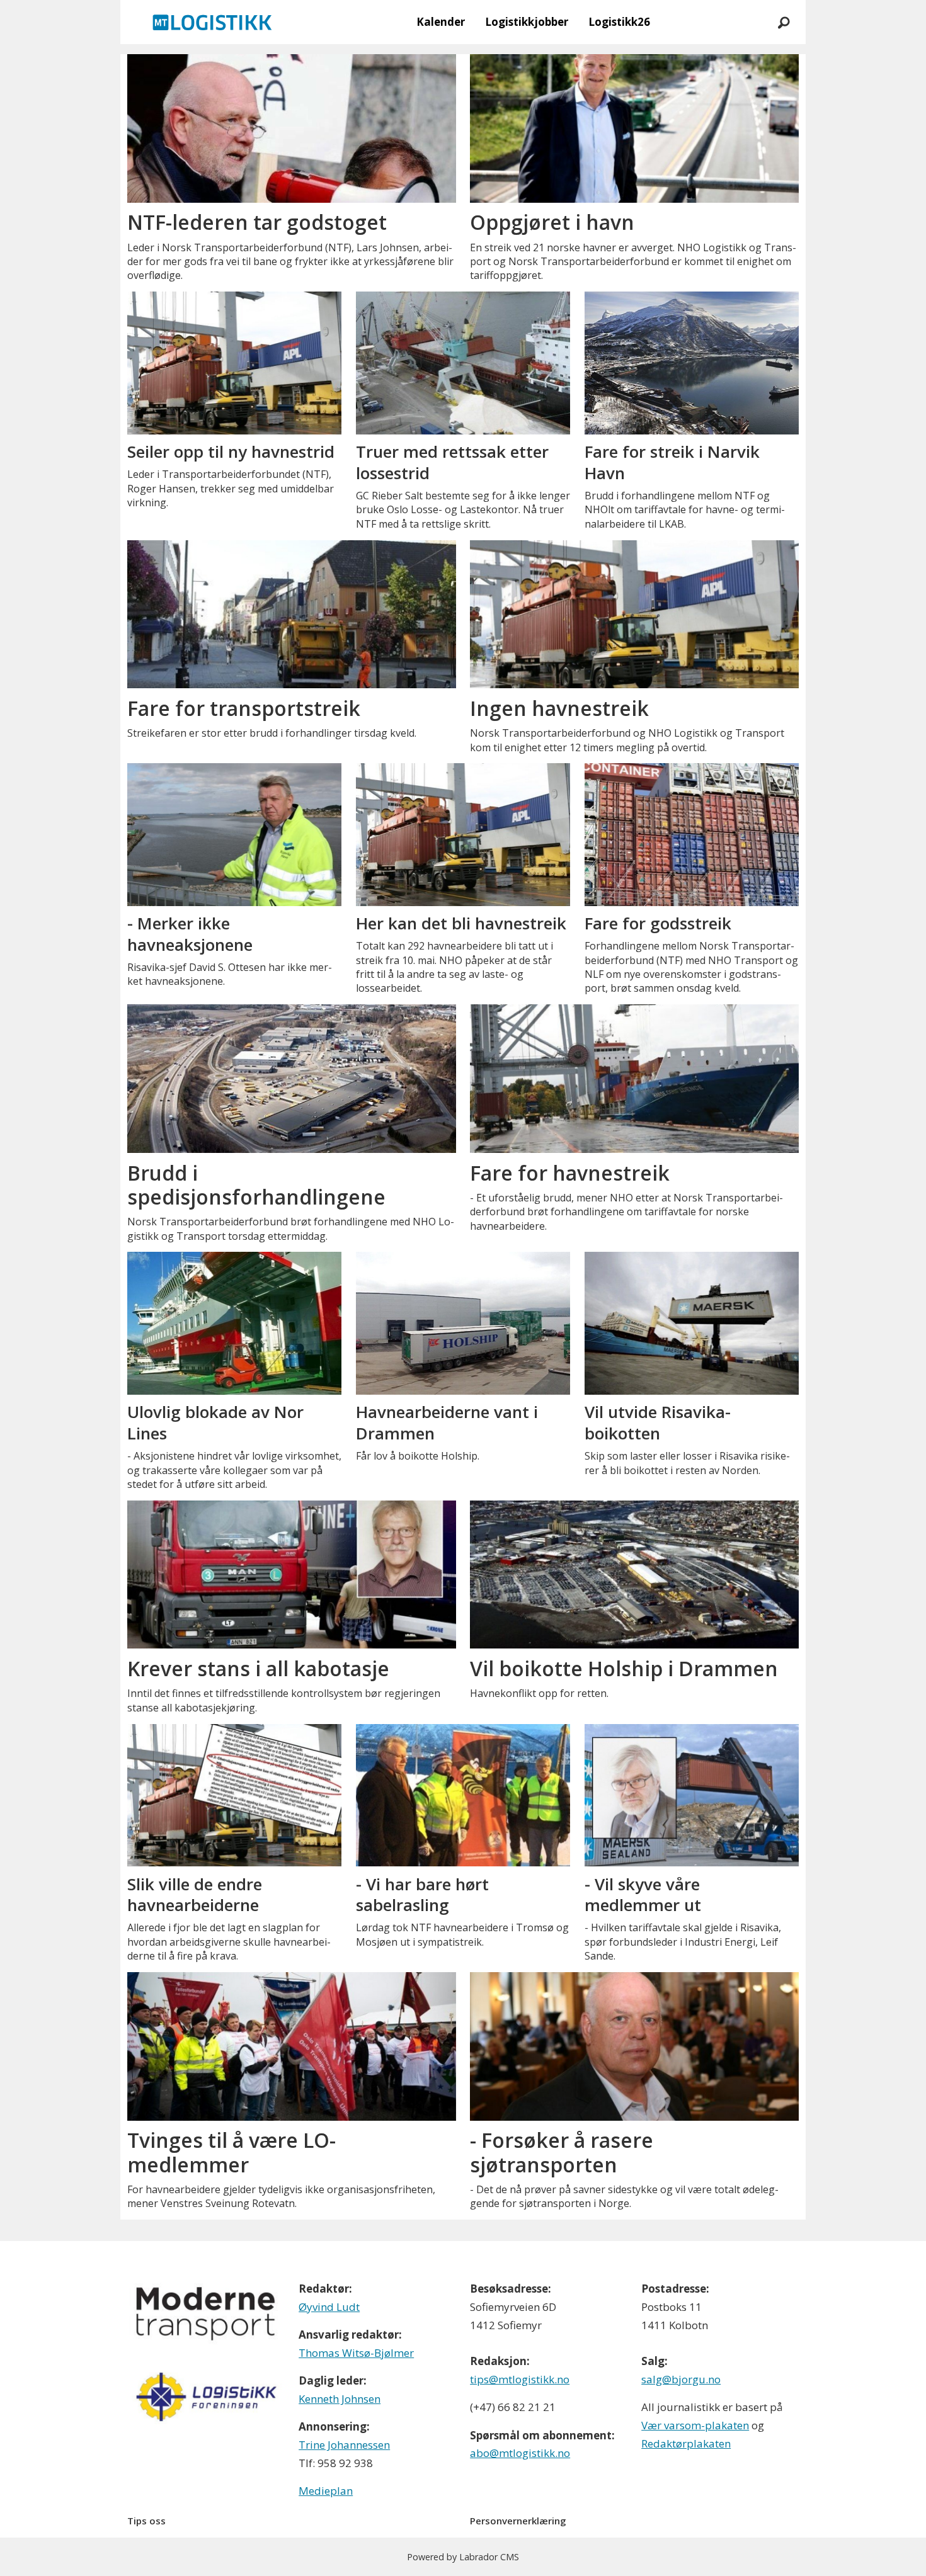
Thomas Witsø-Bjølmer (356, 2353)
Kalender (441, 22)
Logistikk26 (619, 22)
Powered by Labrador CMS (463, 2557)
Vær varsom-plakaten (695, 2425)
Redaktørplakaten (686, 2443)
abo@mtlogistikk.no (520, 2453)
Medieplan (326, 2491)
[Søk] (784, 22)
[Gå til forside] (212, 22)
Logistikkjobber (527, 22)
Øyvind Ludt (329, 2307)
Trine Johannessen (344, 2445)
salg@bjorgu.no (681, 2379)
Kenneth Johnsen (340, 2399)
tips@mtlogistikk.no (520, 2379)
